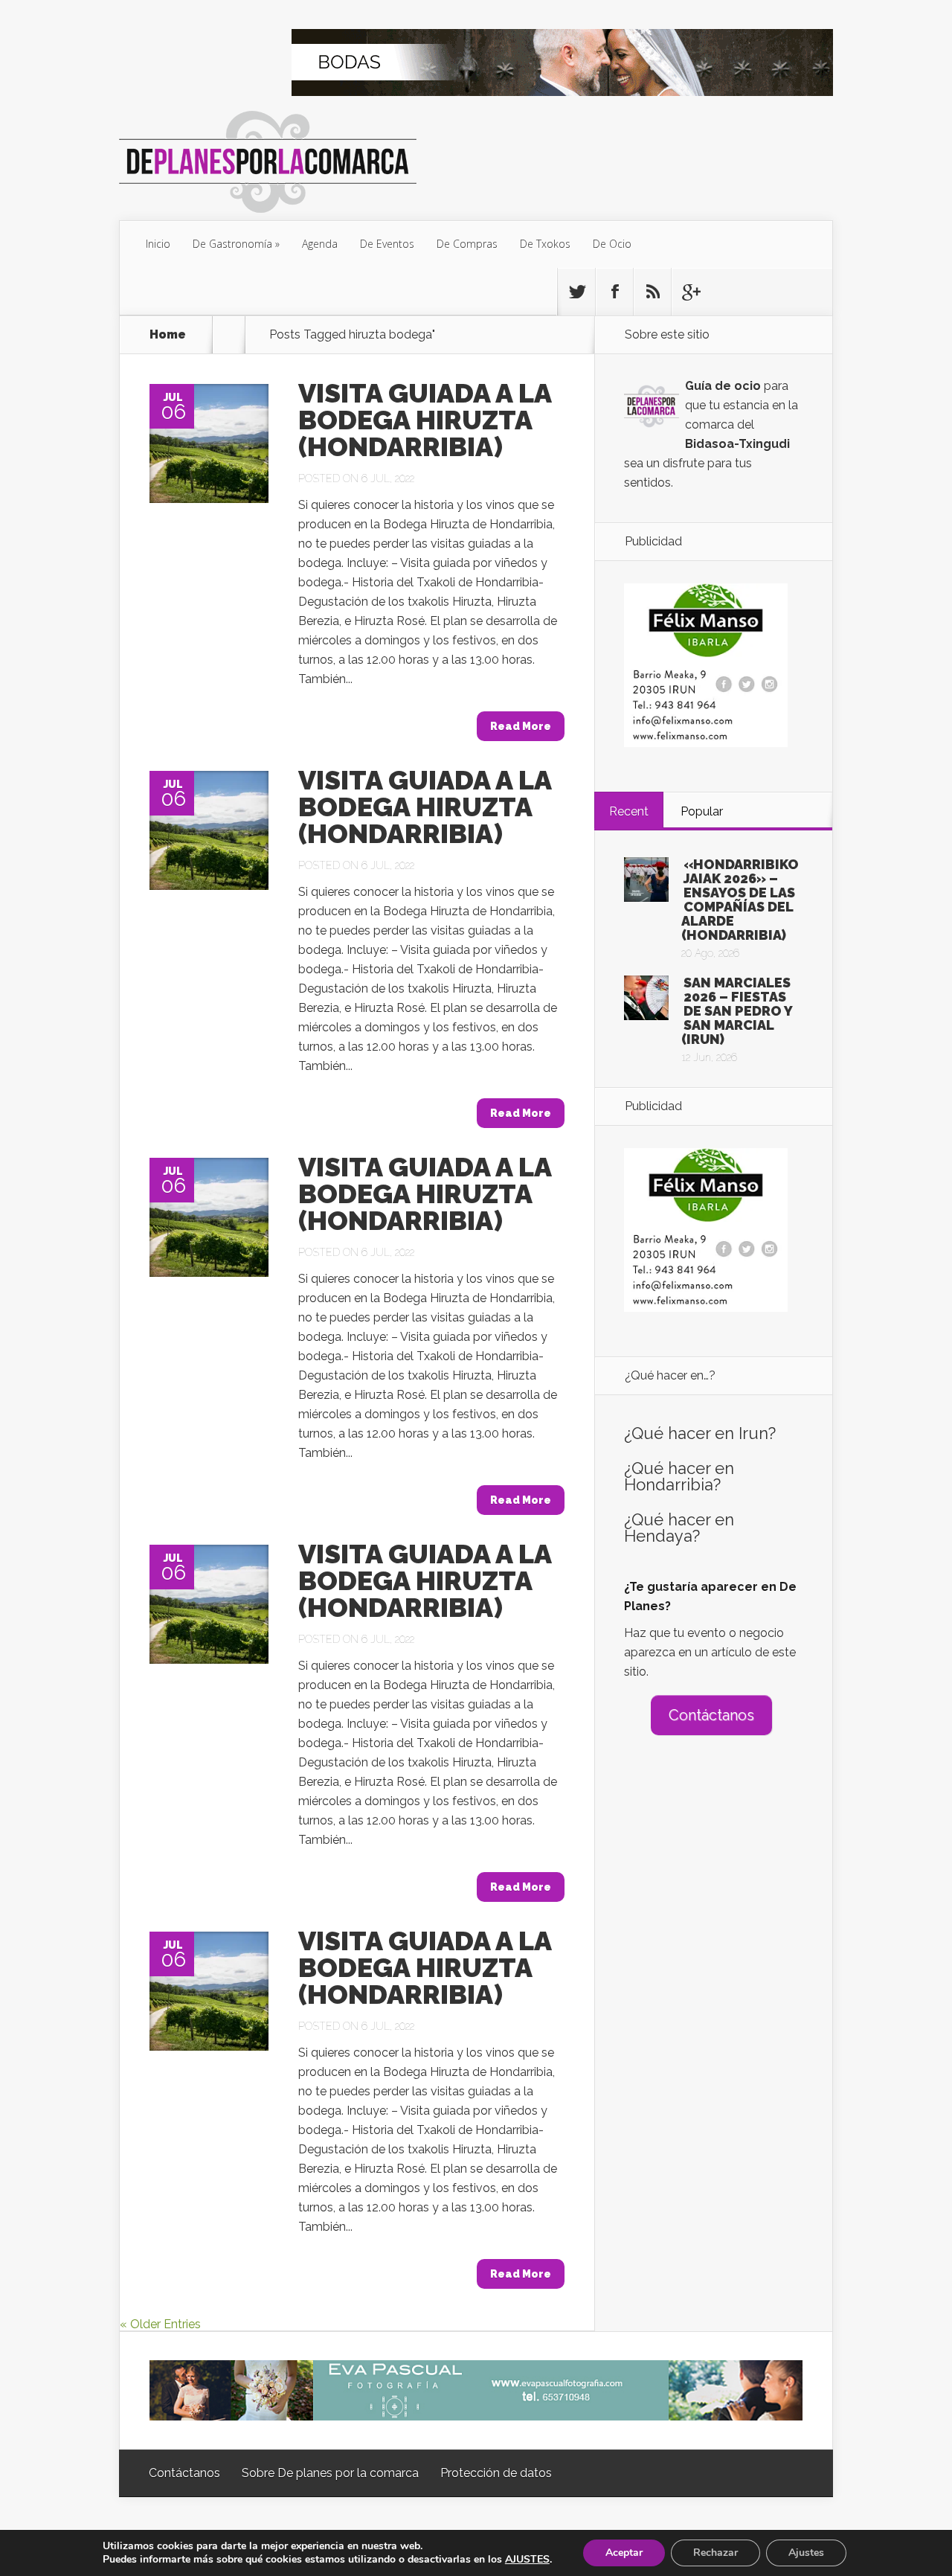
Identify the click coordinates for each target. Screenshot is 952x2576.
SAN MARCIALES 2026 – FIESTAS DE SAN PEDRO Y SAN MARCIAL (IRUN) (737, 1011)
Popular (702, 811)
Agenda (320, 244)
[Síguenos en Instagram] (652, 292)
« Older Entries (160, 2324)
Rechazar (715, 2553)
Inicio (158, 244)
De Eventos (387, 244)
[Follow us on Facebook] (614, 292)
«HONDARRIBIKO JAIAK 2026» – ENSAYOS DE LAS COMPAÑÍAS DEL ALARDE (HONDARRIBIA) (740, 900)
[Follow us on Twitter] (576, 292)
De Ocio (612, 244)
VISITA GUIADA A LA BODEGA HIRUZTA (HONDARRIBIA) (425, 420)
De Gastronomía (232, 244)
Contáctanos (711, 1715)
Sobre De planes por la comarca (330, 2473)
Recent (629, 811)
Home (168, 335)
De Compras (467, 244)
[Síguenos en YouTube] (690, 292)
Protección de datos (496, 2473)
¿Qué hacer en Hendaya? (679, 1528)
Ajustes (806, 2553)
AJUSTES (527, 2560)
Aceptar (624, 2553)
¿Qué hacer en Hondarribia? (679, 1476)
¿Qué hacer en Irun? (700, 1433)
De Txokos (545, 244)
